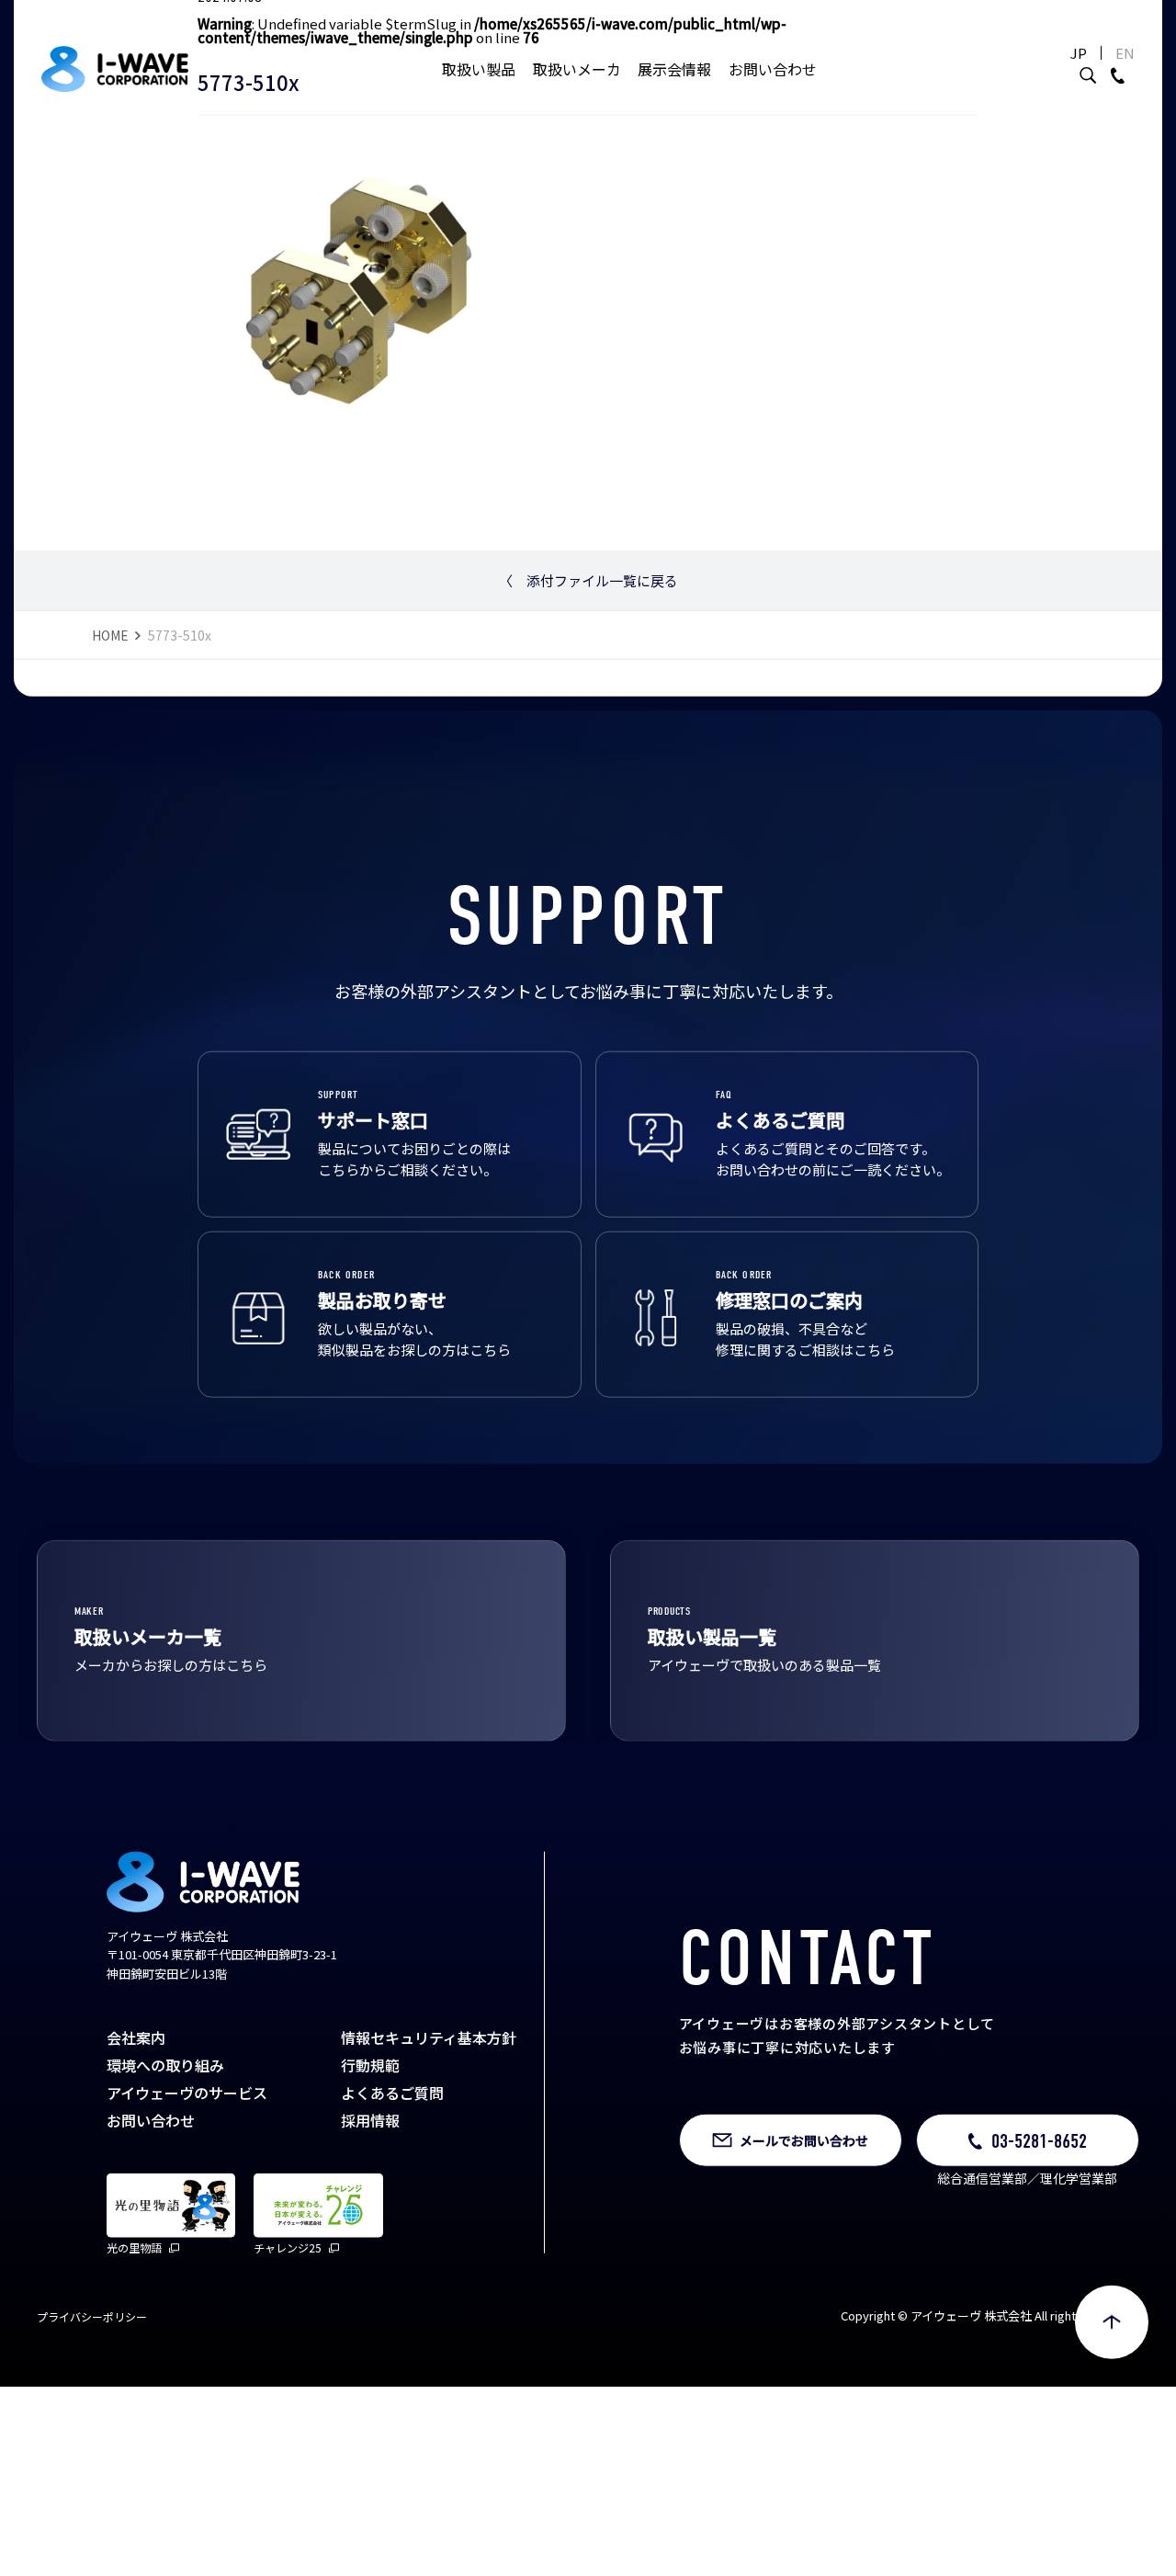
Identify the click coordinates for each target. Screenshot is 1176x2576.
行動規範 (370, 2118)
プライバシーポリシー (92, 2371)
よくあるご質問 (392, 2146)
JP (1079, 53)
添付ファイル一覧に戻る (588, 635)
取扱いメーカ (577, 69)
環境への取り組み (165, 2118)
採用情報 (370, 2173)
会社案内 (136, 2091)
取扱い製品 (479, 69)
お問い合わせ (773, 69)
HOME (110, 688)
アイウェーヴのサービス (187, 2146)
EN (1125, 53)
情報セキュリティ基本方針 (429, 2091)
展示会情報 (674, 69)
